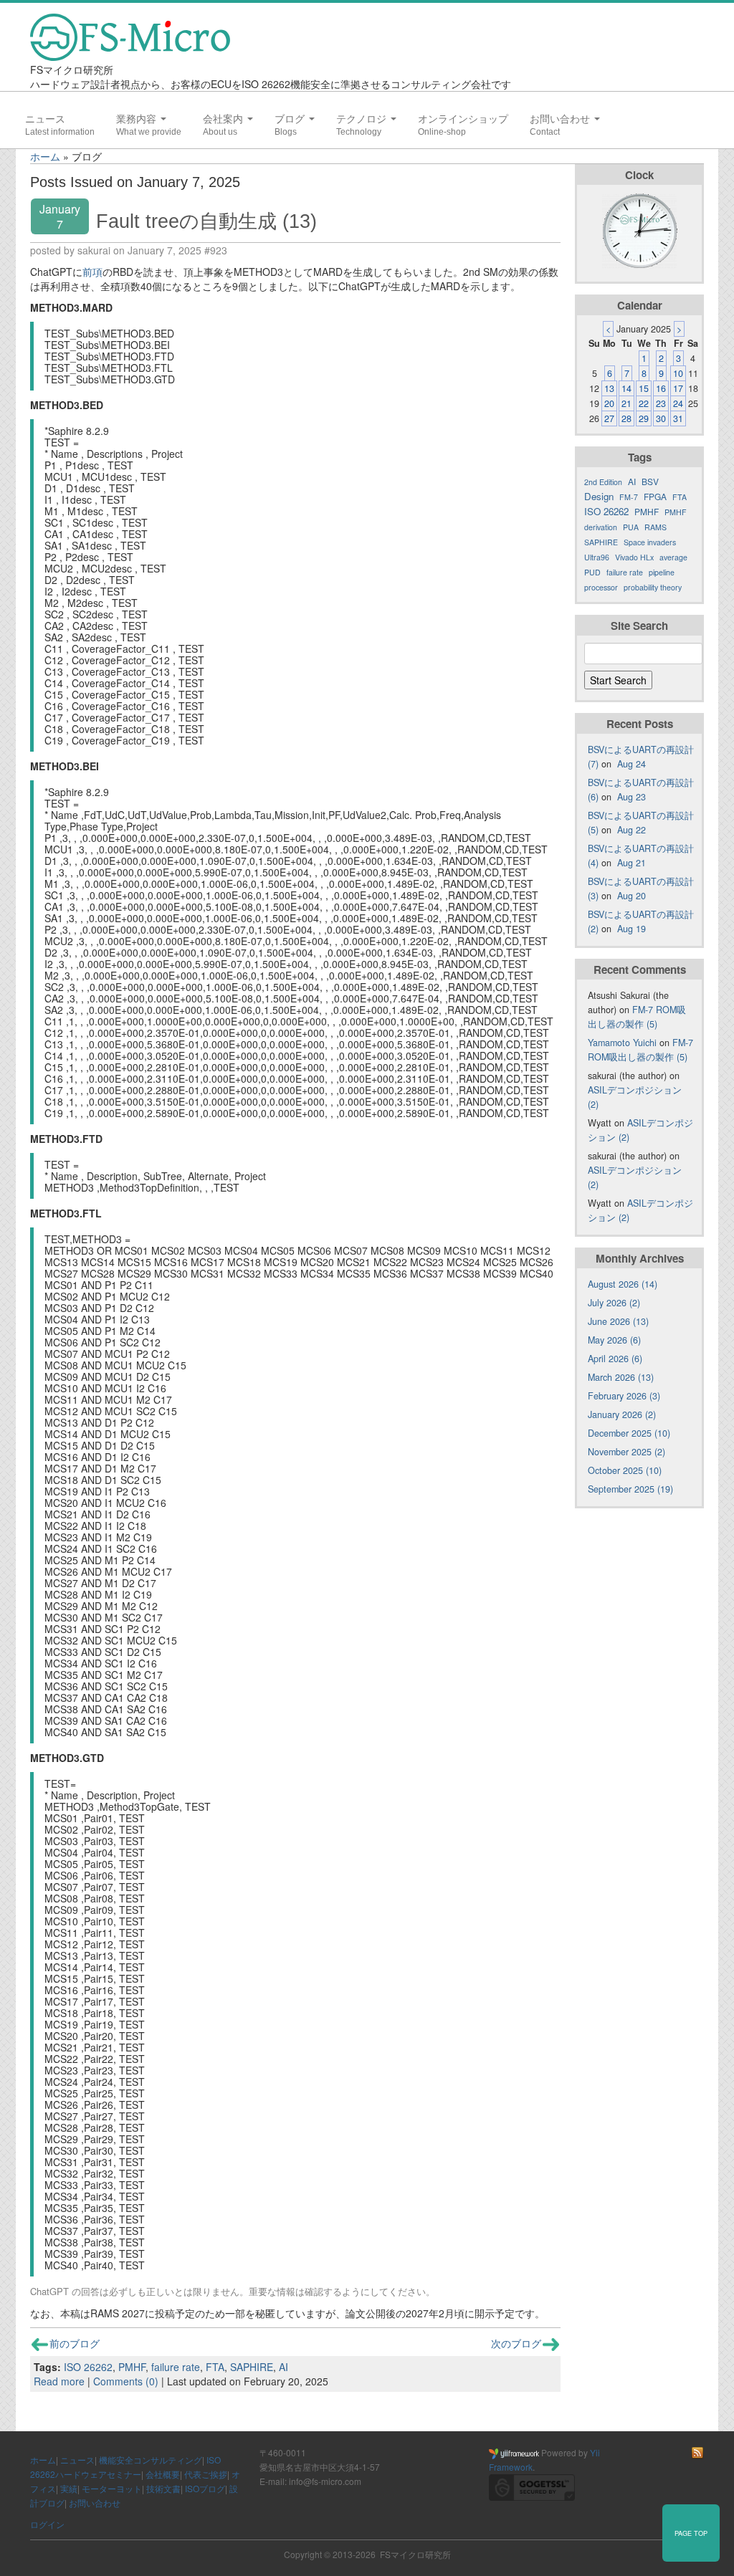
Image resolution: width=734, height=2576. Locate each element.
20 (609, 403)
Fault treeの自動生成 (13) (206, 221)
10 (678, 373)
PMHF (132, 2367)
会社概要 (163, 2474)
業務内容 (138, 119)
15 (644, 388)
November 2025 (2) (626, 1452)
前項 (92, 272)
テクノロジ (363, 119)
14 (626, 388)
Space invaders (650, 542)
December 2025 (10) (629, 1433)
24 (678, 403)
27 (609, 418)
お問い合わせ (561, 119)
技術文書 (163, 2488)
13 (609, 388)
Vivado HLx (634, 557)
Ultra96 (597, 557)
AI (283, 2367)
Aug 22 (631, 830)
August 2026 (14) (623, 1284)
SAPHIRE (252, 2367)
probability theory (653, 587)
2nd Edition (603, 482)
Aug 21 (631, 863)
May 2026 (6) (614, 1340)
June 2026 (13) (618, 1321)
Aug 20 (631, 896)
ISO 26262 (88, 2367)
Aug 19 (631, 929)
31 (678, 418)
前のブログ (75, 2343)
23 (661, 403)
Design (599, 496)
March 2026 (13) (621, 1377)
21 (626, 403)
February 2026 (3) (624, 1396)
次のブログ (516, 2343)
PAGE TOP (691, 2533)
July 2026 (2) (614, 1303)
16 (661, 388)
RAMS (656, 527)
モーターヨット (112, 2488)
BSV (650, 481)
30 (661, 418)
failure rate (176, 2367)
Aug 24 (631, 764)
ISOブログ (205, 2488)
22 (644, 403)
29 (644, 418)
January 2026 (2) (622, 1414)
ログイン (47, 2524)
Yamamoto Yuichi (622, 1043)
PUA (631, 527)
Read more (59, 2381)
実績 (69, 2488)
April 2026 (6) (615, 1359)
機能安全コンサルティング (151, 2460)
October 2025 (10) (625, 1470)
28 (626, 418)
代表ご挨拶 (206, 2474)
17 (678, 388)
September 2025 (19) (630, 1489)
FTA (215, 2367)
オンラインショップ (463, 119)
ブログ (291, 119)
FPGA (655, 496)
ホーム (45, 156)
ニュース (45, 119)
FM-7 (629, 497)
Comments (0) (126, 2381)
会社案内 (224, 119)
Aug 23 (631, 797)
